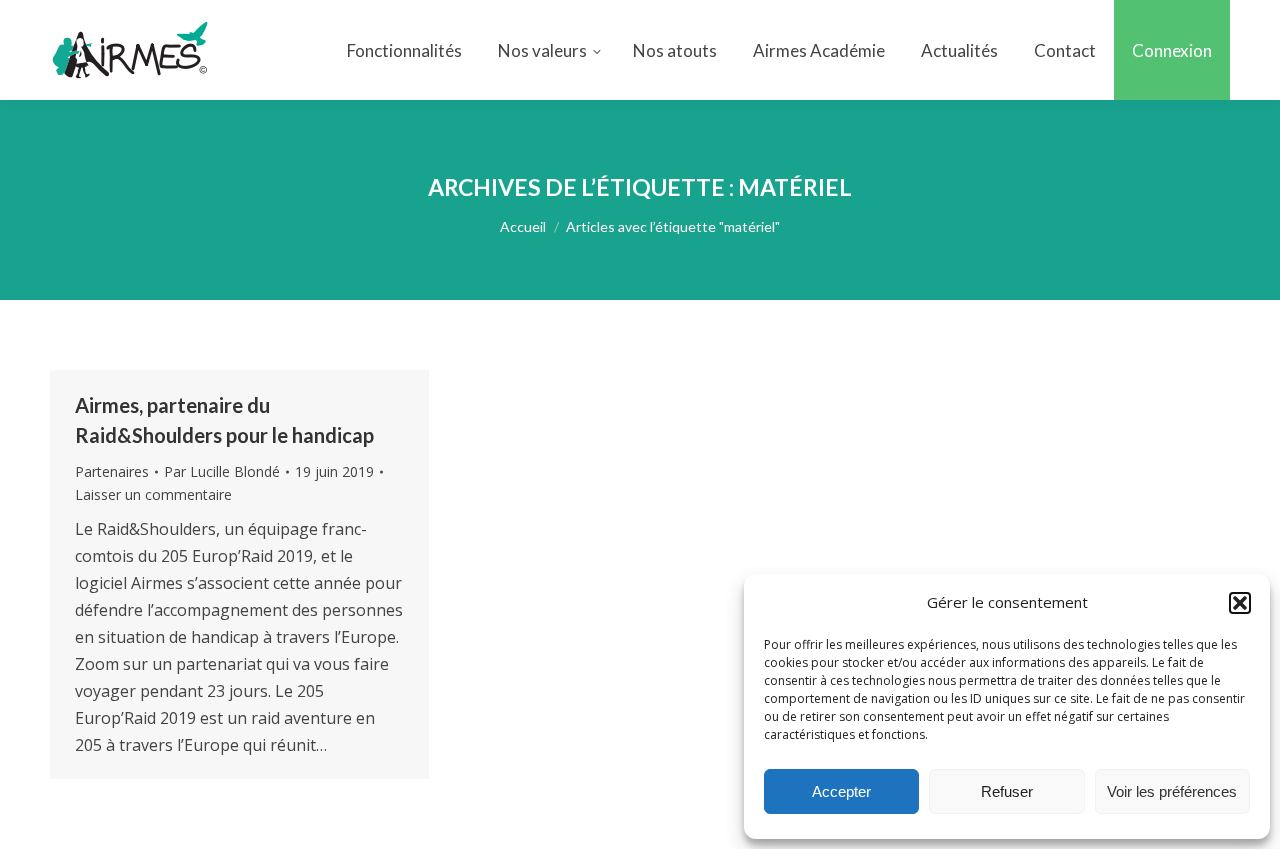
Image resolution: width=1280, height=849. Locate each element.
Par (222, 471)
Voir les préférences (1172, 791)
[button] (1240, 603)
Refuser (1007, 791)
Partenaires (112, 471)
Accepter (841, 791)
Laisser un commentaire (153, 494)
